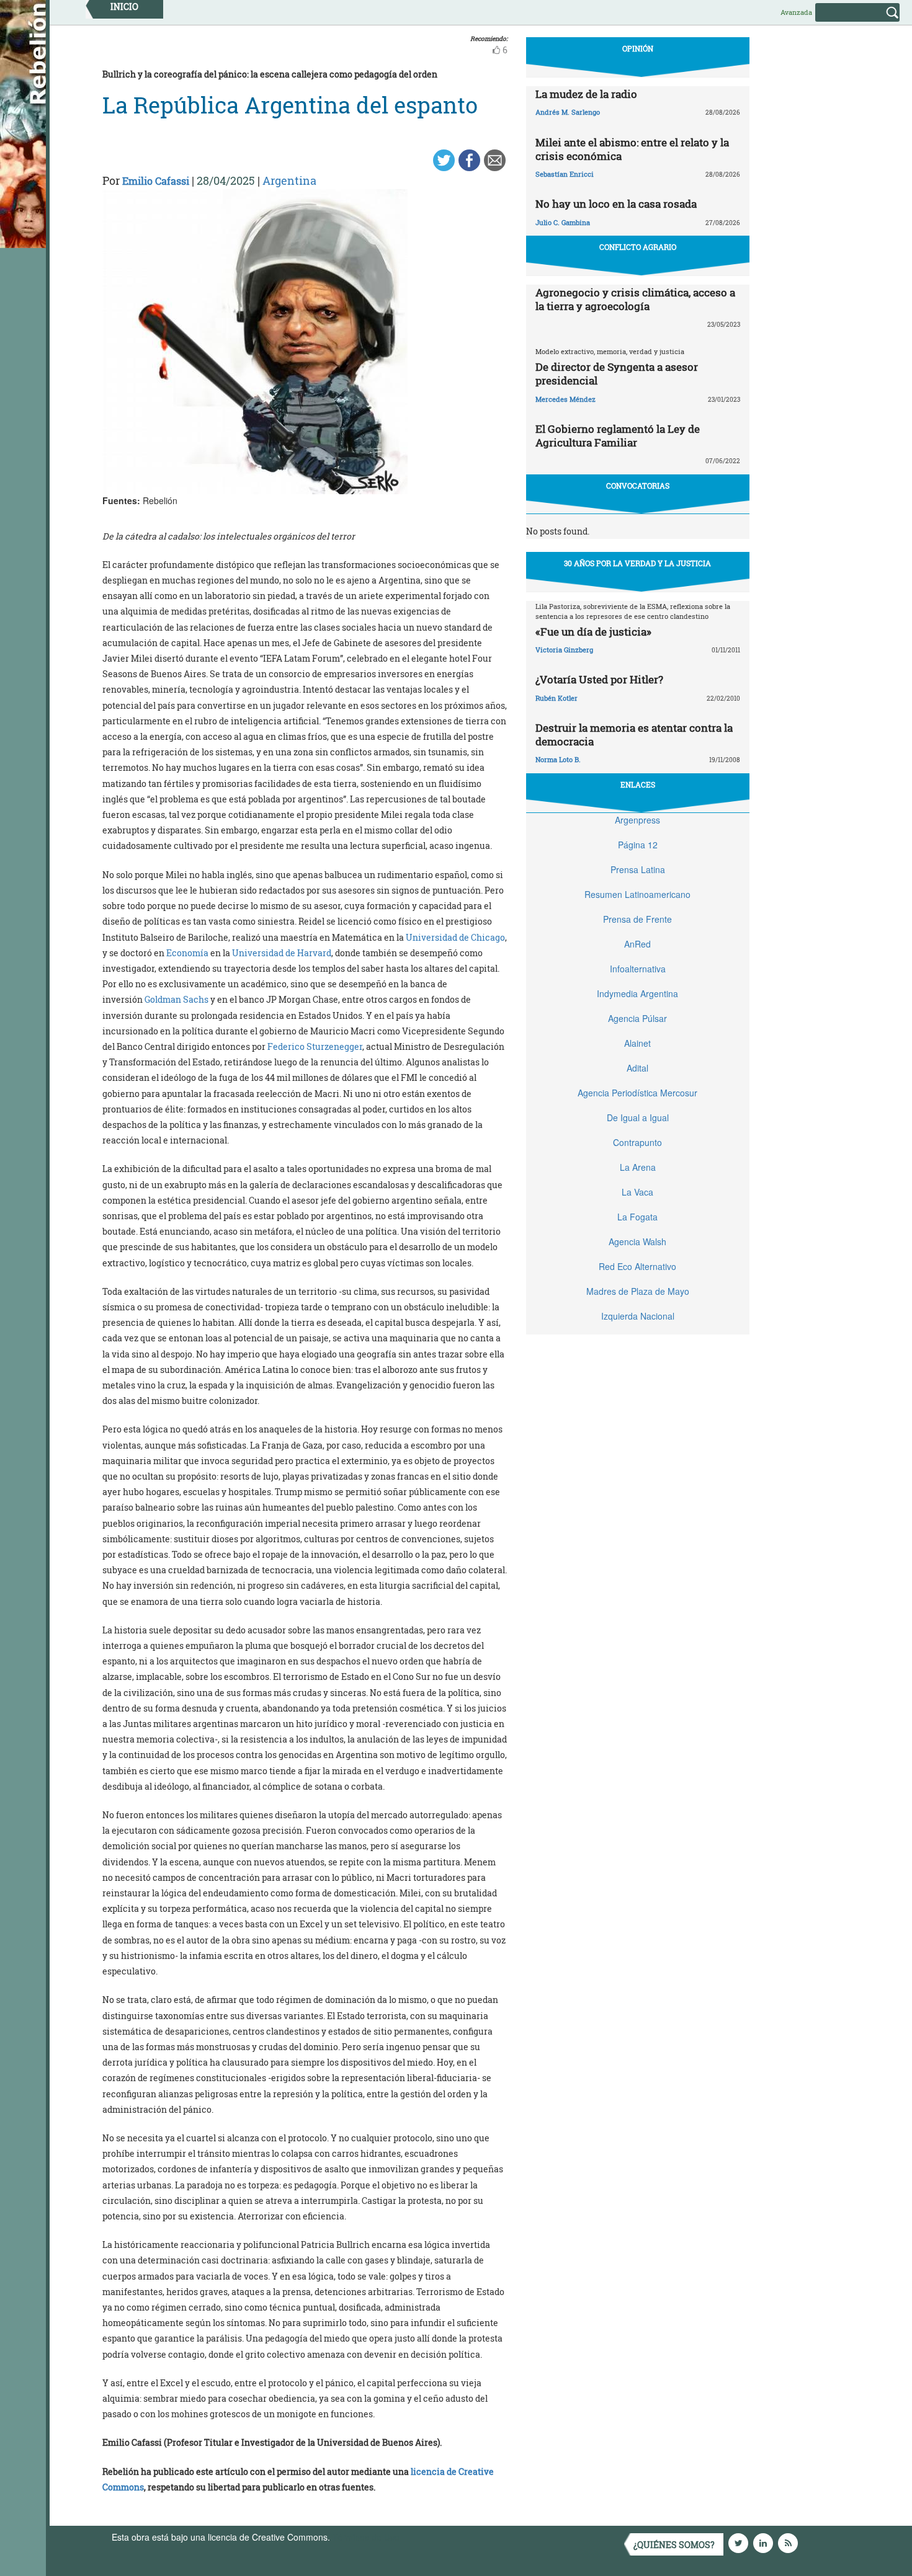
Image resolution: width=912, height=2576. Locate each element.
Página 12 (638, 845)
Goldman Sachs (177, 999)
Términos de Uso (366, 2537)
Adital (637, 1068)
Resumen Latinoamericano (637, 894)
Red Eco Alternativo (637, 1266)
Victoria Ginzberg (564, 650)
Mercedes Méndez (566, 399)
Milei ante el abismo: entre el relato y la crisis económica (632, 149)
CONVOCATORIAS (638, 486)
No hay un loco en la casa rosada (616, 204)
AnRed (637, 944)
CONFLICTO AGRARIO (638, 247)
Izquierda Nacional (638, 1316)
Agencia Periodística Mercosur (637, 1093)
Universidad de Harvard (282, 953)
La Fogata (637, 1217)
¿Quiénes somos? (674, 2545)
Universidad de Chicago (455, 937)
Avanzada (796, 12)
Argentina (289, 180)
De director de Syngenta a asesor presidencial (617, 374)
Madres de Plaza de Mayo (638, 1291)
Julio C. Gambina (563, 222)
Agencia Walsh (637, 1241)
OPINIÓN (638, 48)
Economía (187, 953)
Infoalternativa (638, 969)
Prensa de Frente (637, 919)
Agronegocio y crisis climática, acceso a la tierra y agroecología (635, 299)
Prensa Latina (638, 869)
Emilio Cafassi (156, 181)
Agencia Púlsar (637, 1018)
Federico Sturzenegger (315, 1046)
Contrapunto (637, 1142)
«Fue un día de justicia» (593, 632)
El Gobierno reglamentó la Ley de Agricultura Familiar (618, 436)
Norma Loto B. (558, 759)
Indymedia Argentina (637, 993)
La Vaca (637, 1192)
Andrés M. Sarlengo (568, 112)
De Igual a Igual (638, 1117)
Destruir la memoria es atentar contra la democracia (634, 735)
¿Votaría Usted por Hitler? (599, 679)
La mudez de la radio (586, 94)
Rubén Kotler (557, 698)
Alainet (637, 1043)
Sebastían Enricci (565, 174)
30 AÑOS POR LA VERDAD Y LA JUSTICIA (637, 563)
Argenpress (637, 820)
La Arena (638, 1167)
